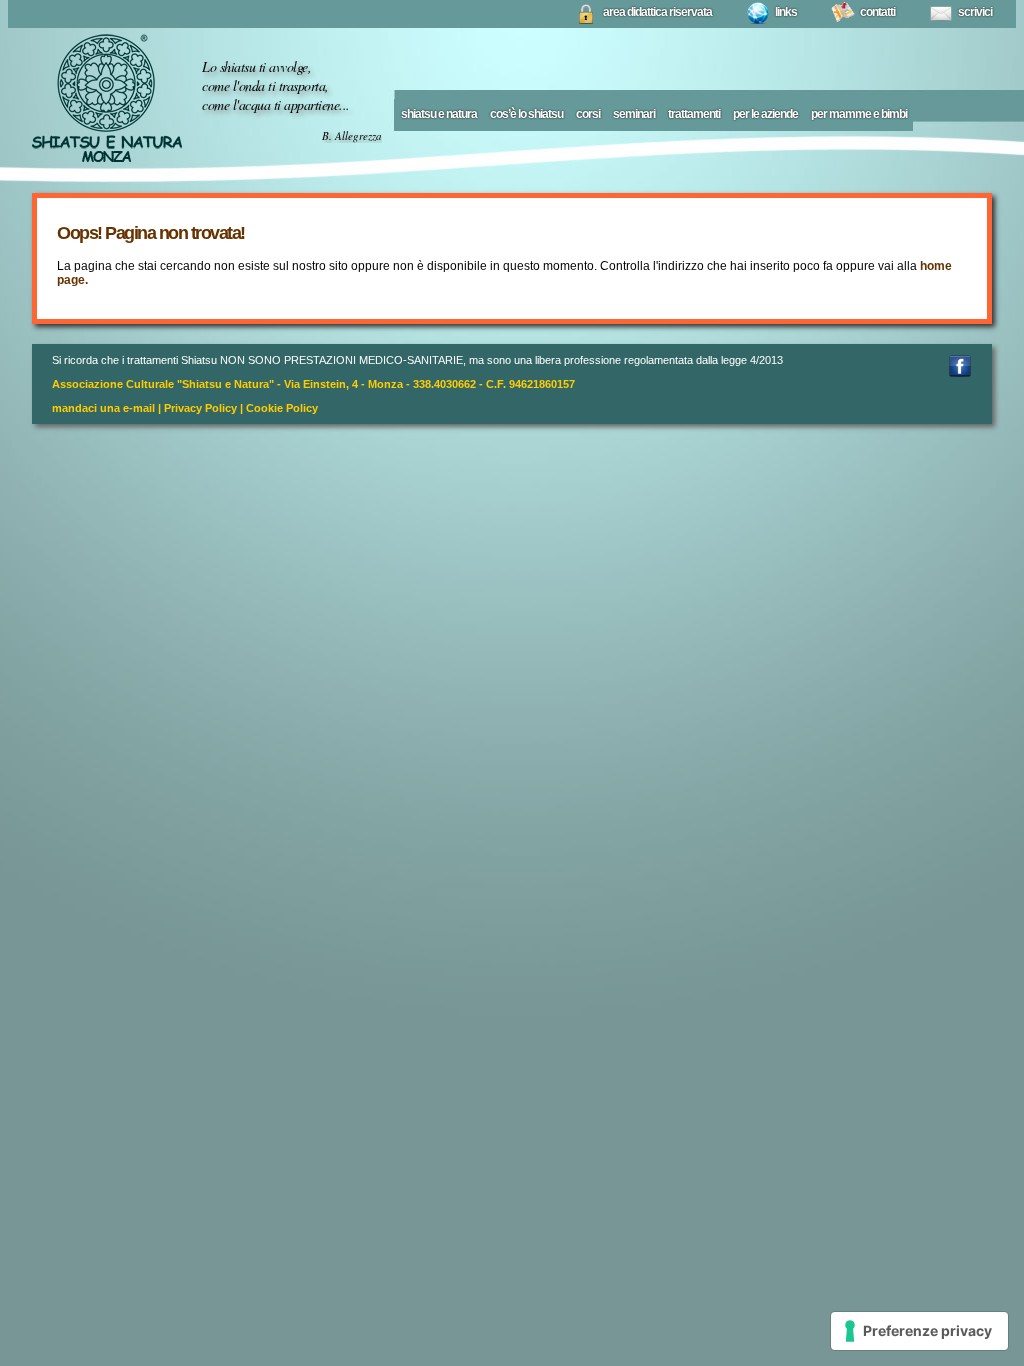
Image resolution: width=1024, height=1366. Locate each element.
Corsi (588, 114)
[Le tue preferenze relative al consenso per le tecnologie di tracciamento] (919, 1331)
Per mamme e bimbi (859, 114)
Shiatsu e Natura (439, 114)
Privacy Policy (200, 408)
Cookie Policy (282, 408)
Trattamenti (694, 114)
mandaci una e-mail (103, 408)
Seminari (634, 114)
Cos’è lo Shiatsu (526, 114)
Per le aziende (765, 114)
